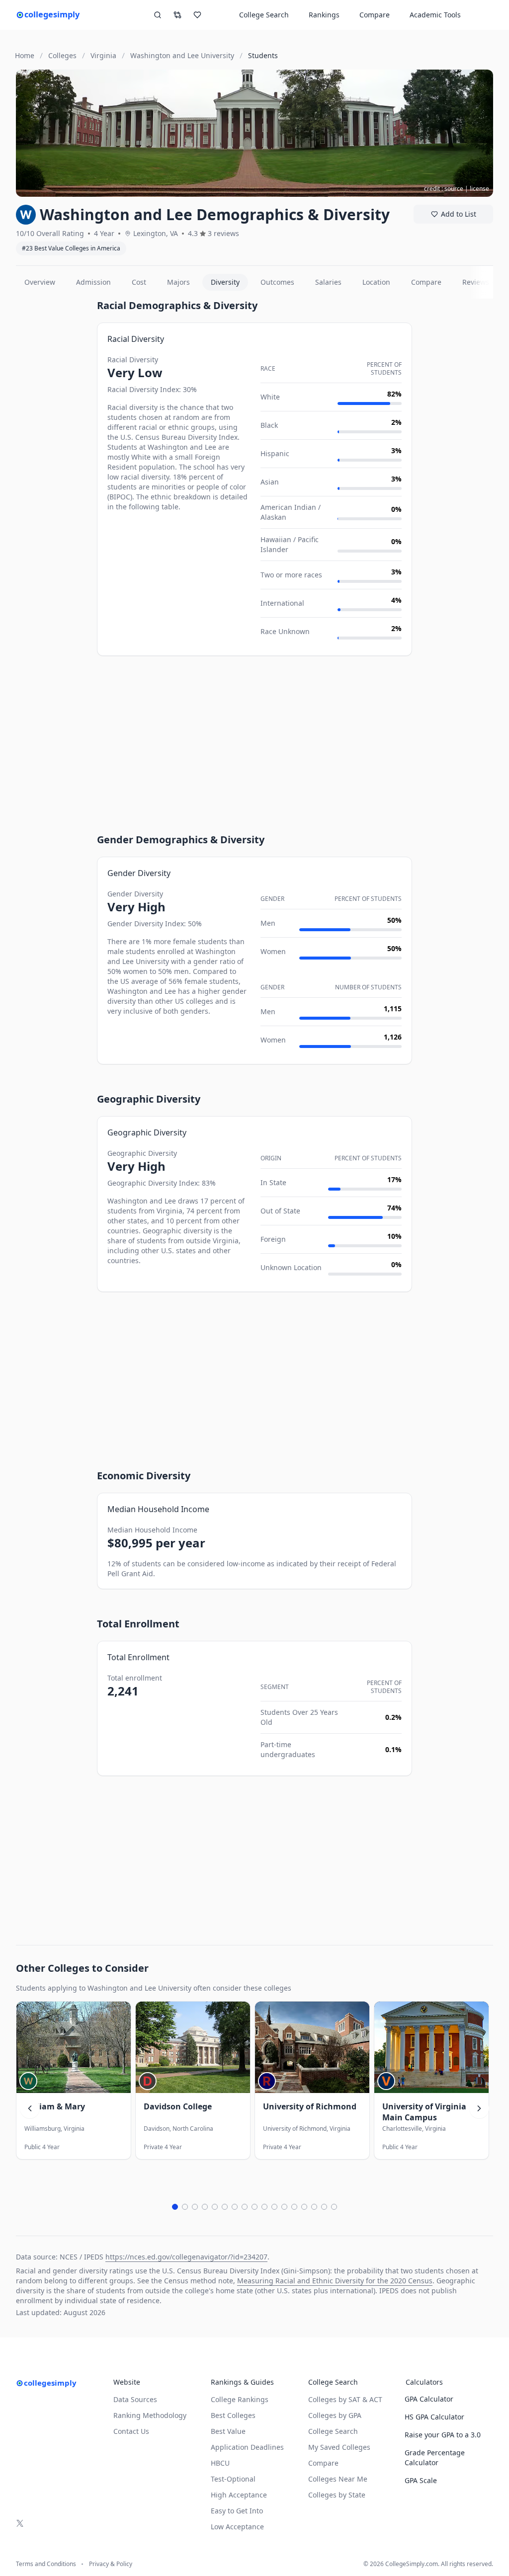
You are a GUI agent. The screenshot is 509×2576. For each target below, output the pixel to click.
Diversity (225, 282)
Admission (93, 282)
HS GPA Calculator (434, 2417)
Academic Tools (435, 15)
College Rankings (240, 2399)
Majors (178, 282)
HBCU (220, 2463)
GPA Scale (421, 2480)
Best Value (228, 2431)
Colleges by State (337, 2495)
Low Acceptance (237, 2527)
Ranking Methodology (150, 2415)
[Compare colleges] (177, 15)
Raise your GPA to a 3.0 (443, 2435)
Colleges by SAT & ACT (345, 2399)
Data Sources (135, 2399)
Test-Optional (233, 2479)
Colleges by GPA (335, 2415)
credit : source (444, 189)
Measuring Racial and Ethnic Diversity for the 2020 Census (335, 2281)
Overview (40, 282)
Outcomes (277, 282)
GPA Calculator (429, 2399)
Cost (139, 282)
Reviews (476, 282)
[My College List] (197, 15)
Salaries (328, 282)
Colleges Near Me (338, 2479)
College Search (333, 2431)
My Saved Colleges (339, 2447)
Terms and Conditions (46, 2564)
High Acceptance (239, 2495)
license (479, 189)
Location (376, 282)
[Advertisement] (52, 448)
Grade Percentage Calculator (435, 2457)
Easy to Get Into (237, 2511)
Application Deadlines (247, 2447)
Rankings (324, 15)
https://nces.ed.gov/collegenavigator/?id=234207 (186, 2257)
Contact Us (131, 2431)
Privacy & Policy (111, 2564)
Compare (375, 15)
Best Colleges (233, 2415)
